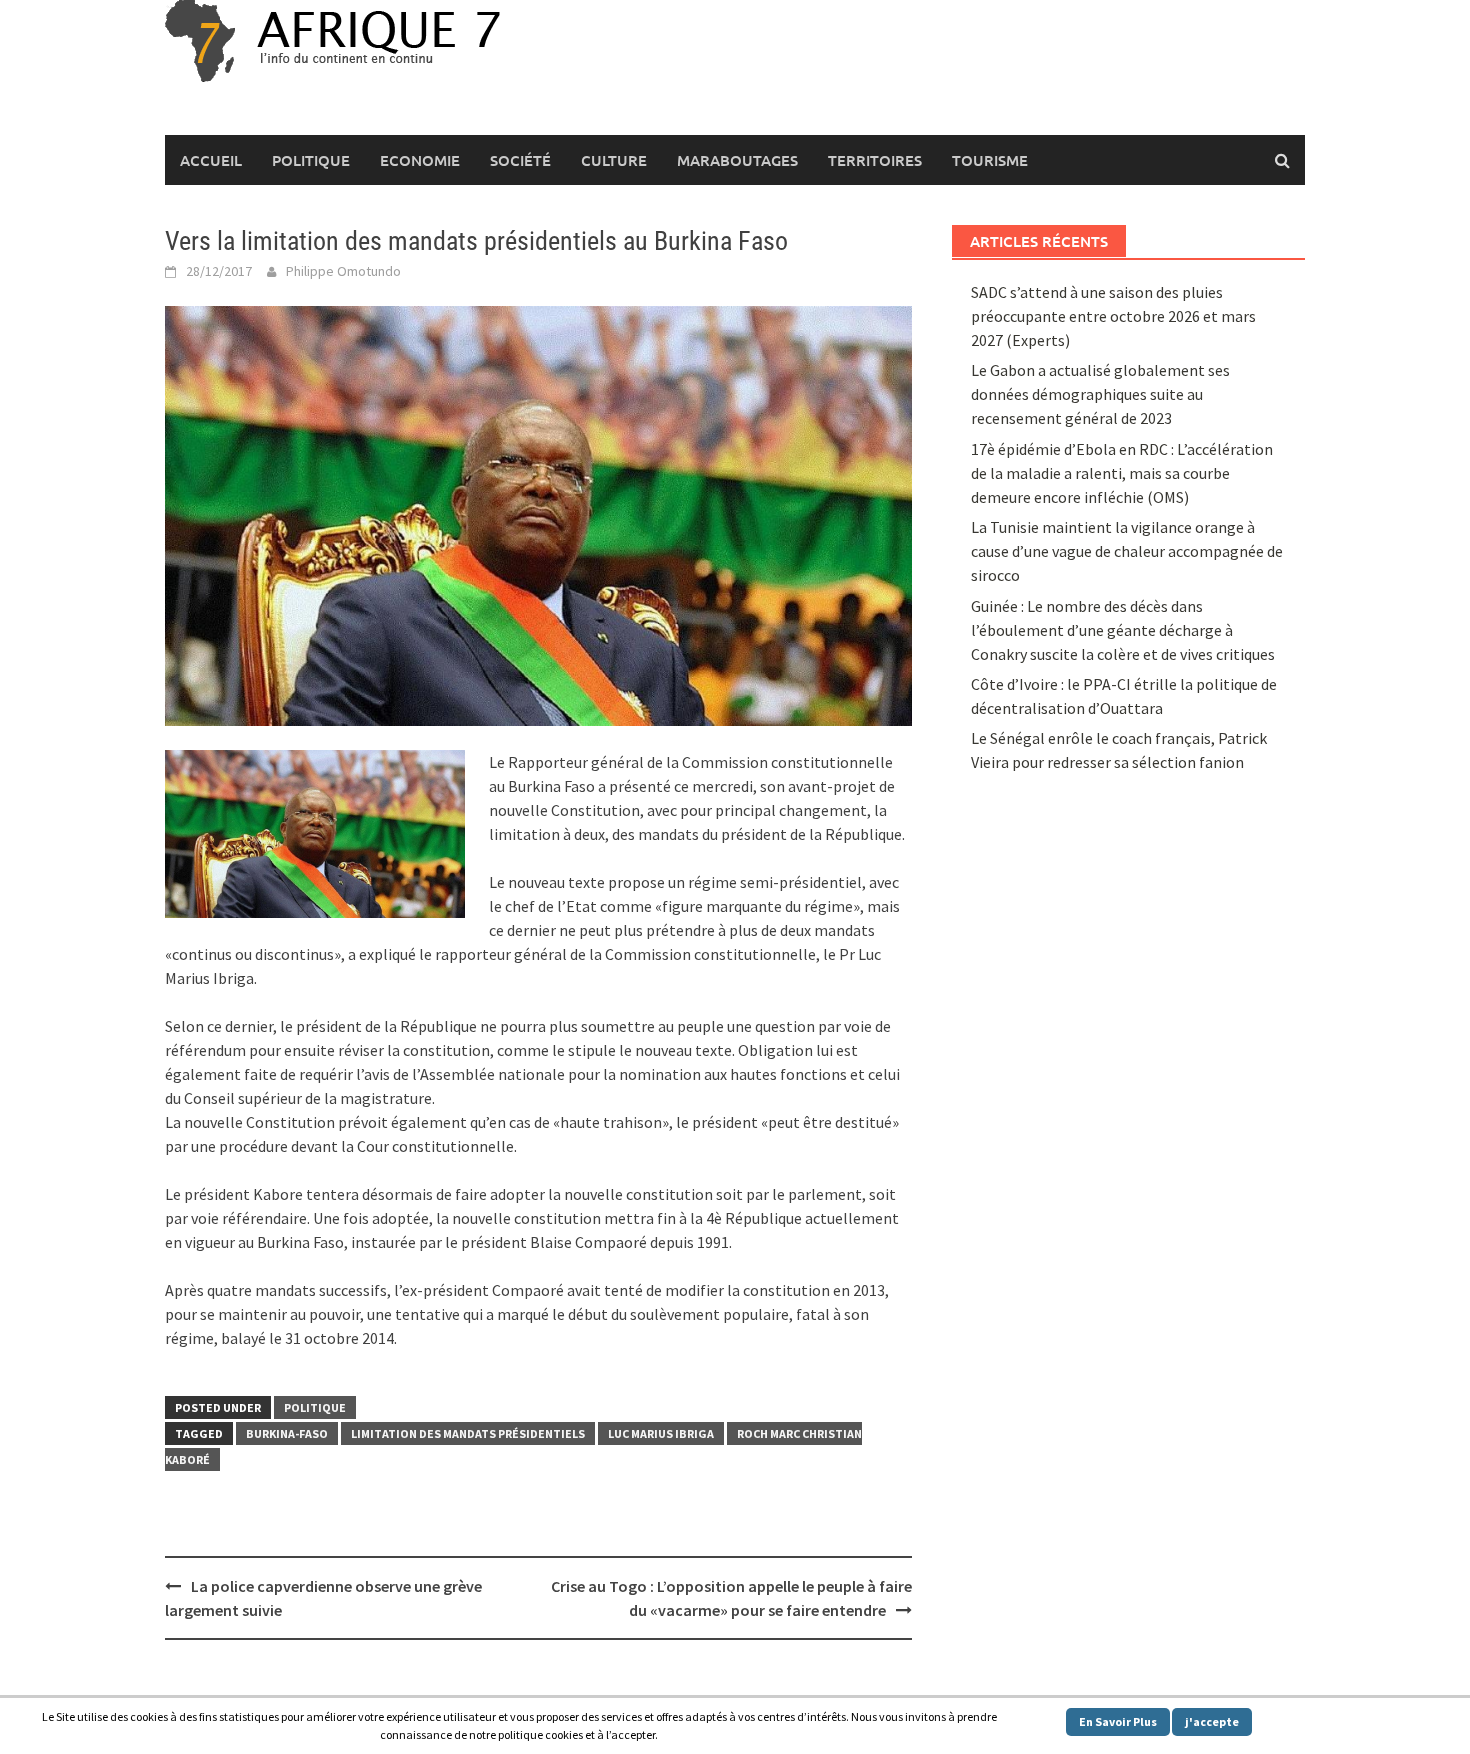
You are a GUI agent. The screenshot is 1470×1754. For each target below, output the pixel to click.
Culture (614, 160)
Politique (311, 160)
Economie (420, 160)
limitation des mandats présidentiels (468, 1433)
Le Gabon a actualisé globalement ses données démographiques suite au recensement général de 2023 (1100, 394)
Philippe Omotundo (343, 271)
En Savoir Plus (1118, 1721)
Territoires (875, 160)
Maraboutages (737, 160)
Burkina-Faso (287, 1433)
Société (520, 160)
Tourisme (990, 160)
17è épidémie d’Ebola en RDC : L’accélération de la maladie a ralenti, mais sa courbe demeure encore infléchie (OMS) (1122, 473)
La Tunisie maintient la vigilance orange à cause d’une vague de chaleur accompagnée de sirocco (1127, 551)
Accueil (211, 160)
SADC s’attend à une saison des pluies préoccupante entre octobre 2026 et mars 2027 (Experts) (1113, 316)
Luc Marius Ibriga (661, 1433)
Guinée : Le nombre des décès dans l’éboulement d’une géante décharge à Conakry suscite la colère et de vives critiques (1123, 630)
